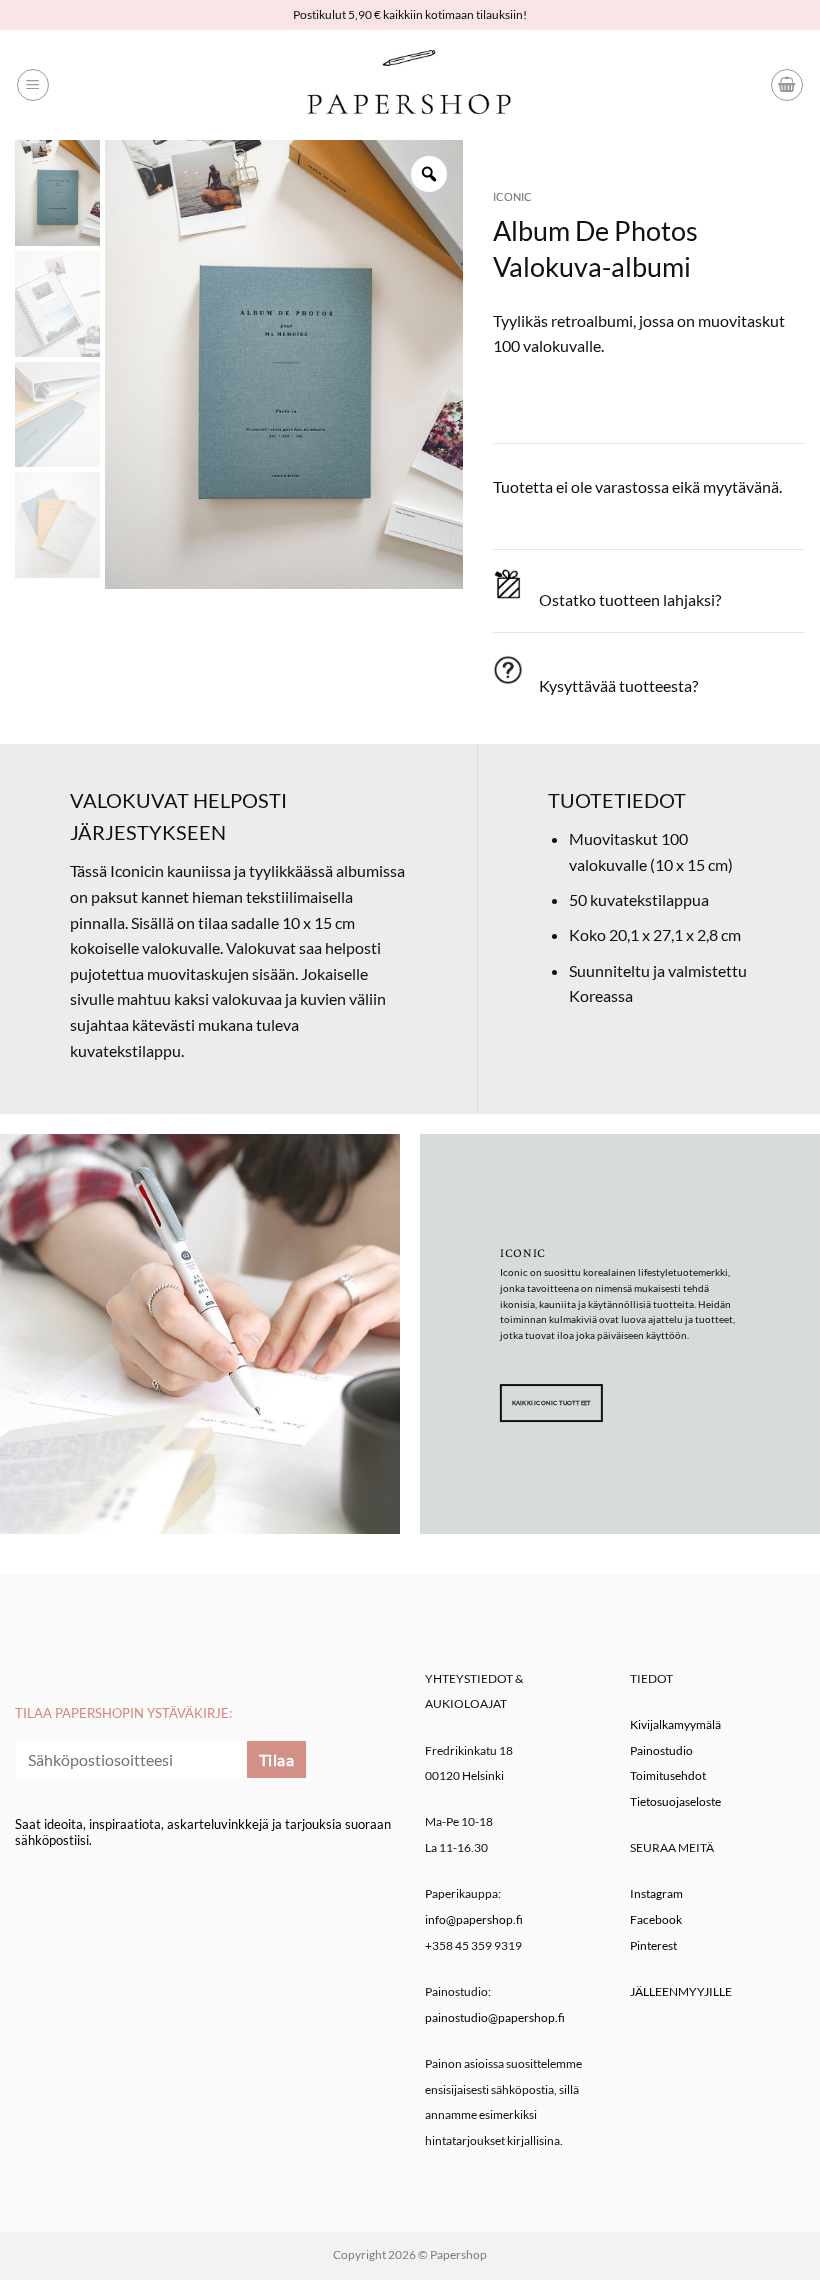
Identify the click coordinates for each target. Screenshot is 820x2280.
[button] (33, 85)
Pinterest (653, 1945)
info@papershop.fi (474, 1919)
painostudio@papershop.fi (495, 2017)
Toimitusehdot (668, 1775)
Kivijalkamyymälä (675, 1724)
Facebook (656, 1919)
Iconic (512, 196)
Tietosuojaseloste (675, 1801)
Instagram (656, 1893)
